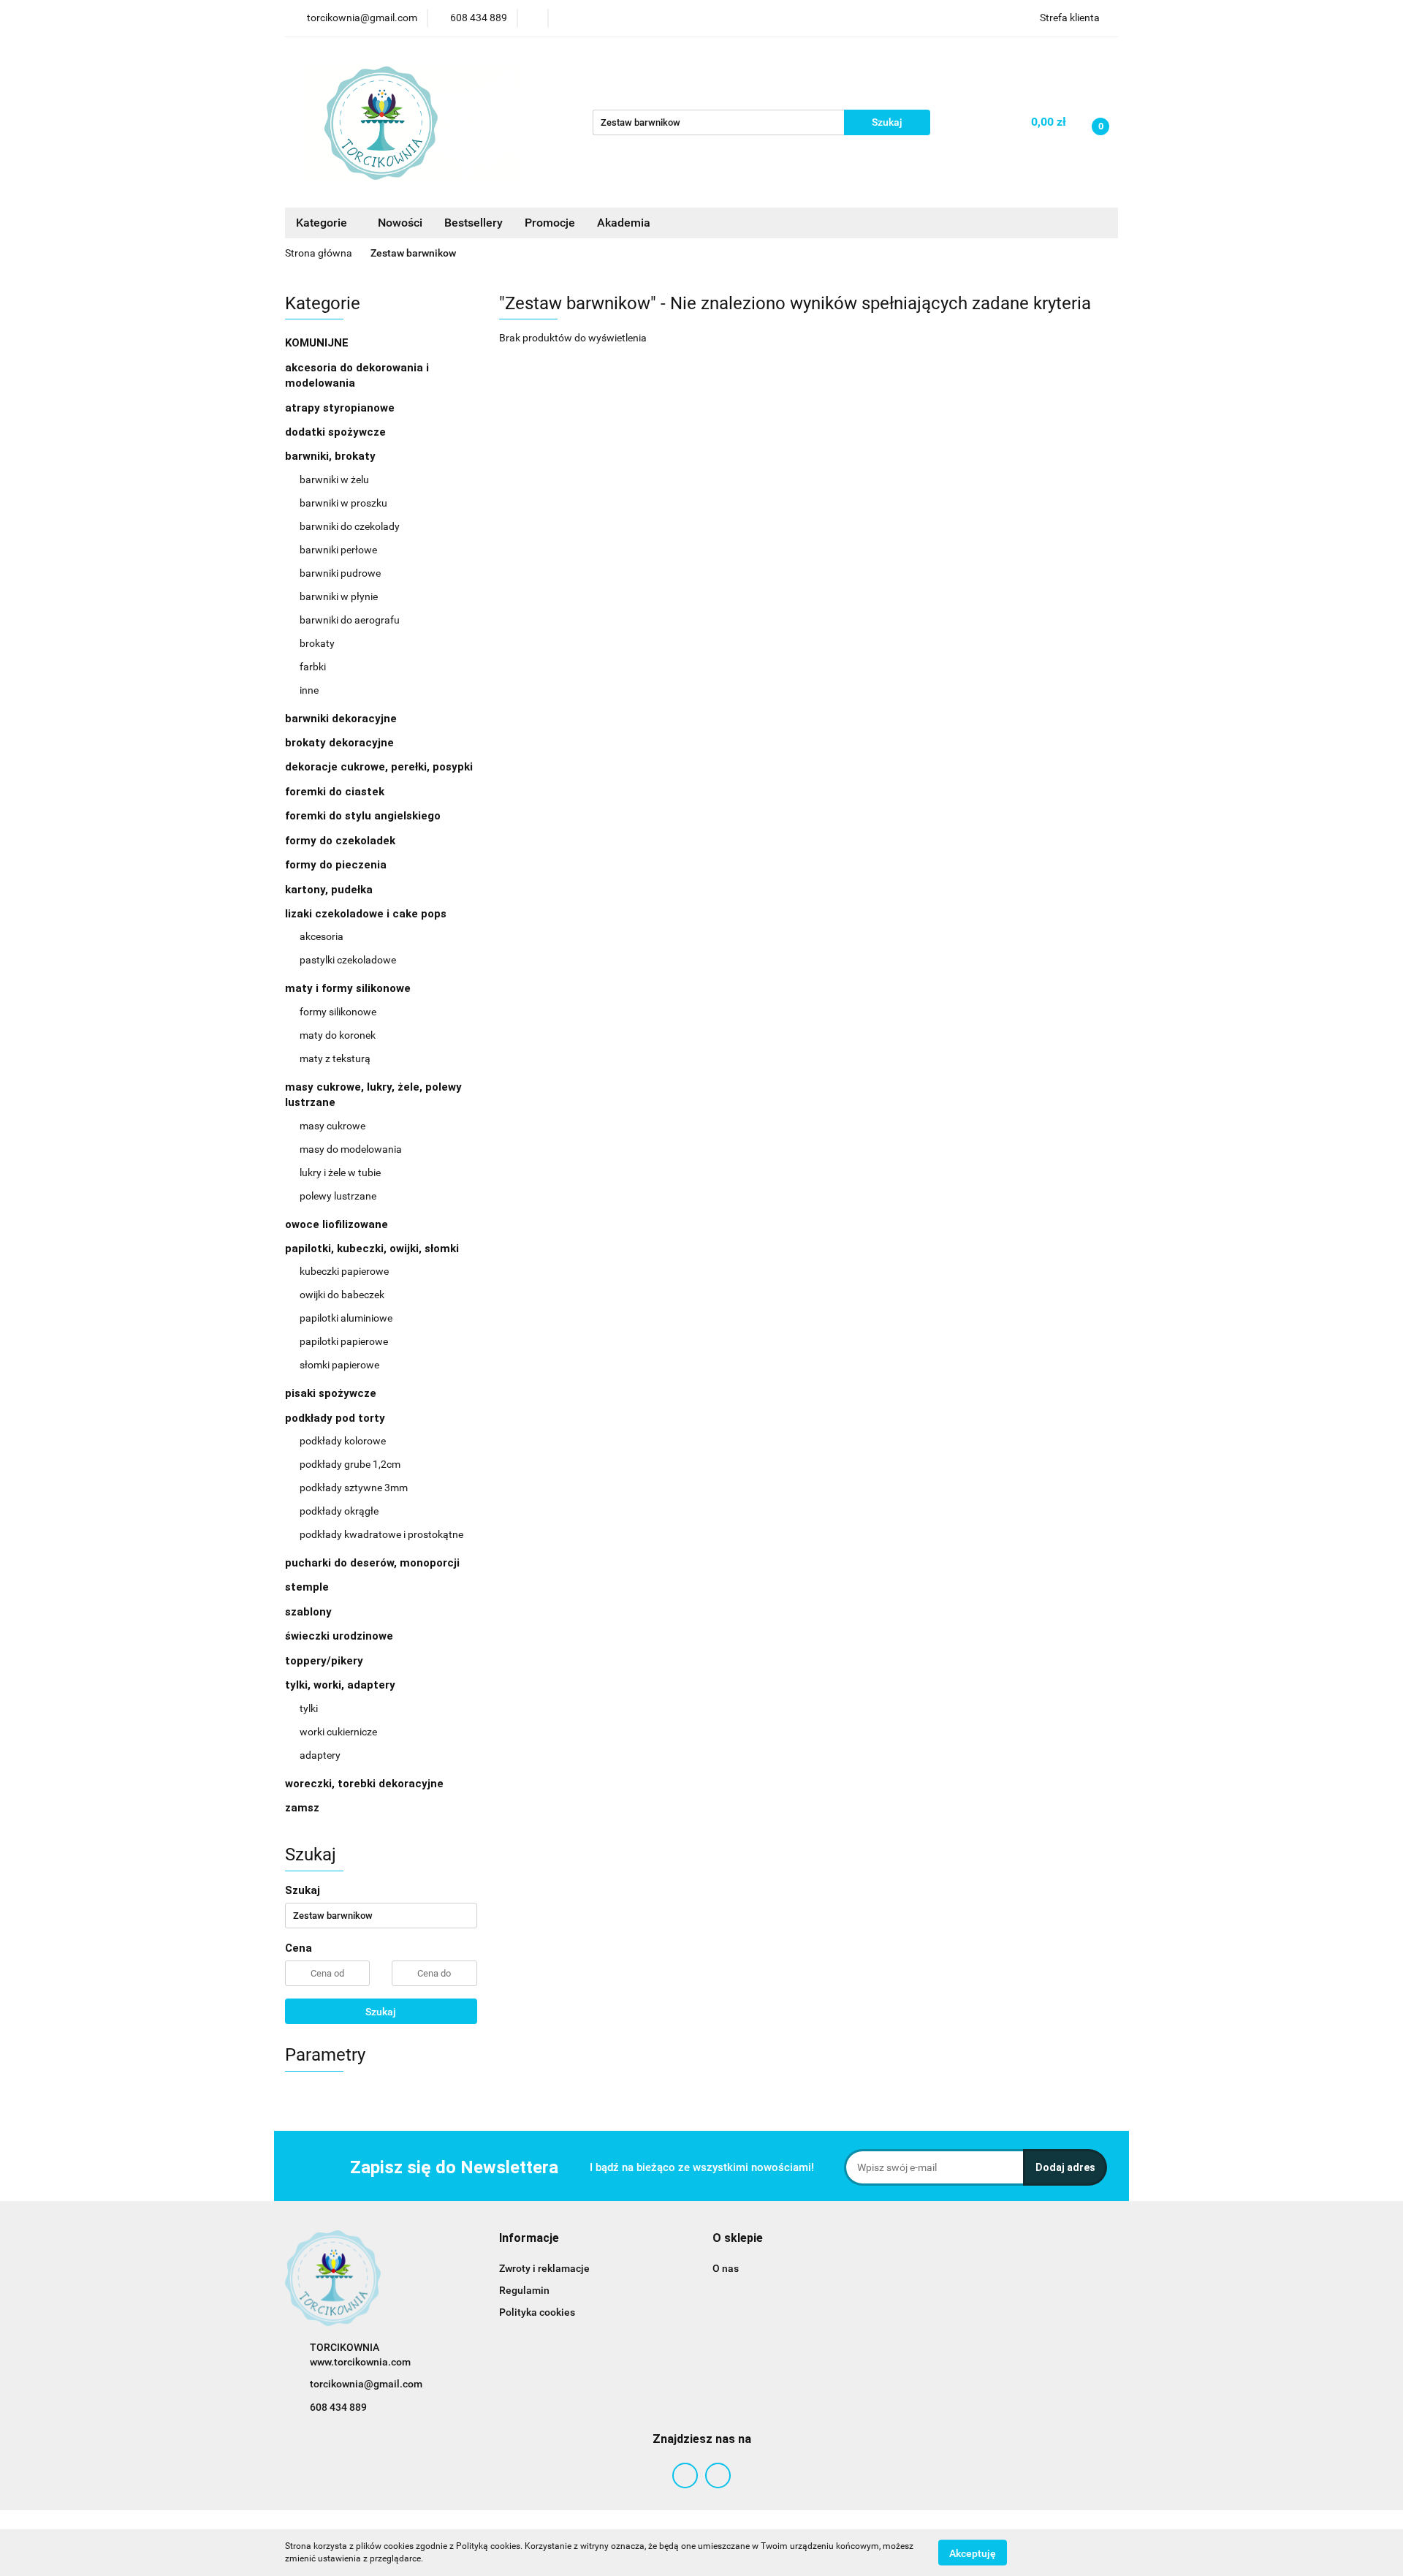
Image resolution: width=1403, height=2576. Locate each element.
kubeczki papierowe (344, 1271)
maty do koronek (338, 1035)
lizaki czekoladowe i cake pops (367, 914)
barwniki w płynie (339, 596)
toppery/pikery (324, 1661)
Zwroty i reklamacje (544, 2268)
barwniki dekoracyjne (341, 719)
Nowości (400, 223)
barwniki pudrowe (340, 573)
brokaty (317, 643)
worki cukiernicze (338, 1732)
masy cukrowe (332, 1126)
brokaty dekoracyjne (339, 743)
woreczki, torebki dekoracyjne (364, 1784)
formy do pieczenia (336, 865)
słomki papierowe (339, 1365)
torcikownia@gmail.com (366, 2384)
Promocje (550, 223)
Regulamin (524, 2290)
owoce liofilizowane (337, 1224)
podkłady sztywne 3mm (354, 1488)
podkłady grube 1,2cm (350, 1464)
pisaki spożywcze (331, 1393)
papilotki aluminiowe (346, 1318)
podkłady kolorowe (343, 1441)
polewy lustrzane (338, 1196)
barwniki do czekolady (350, 526)
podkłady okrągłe (339, 1511)
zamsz (302, 1808)
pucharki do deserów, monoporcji (372, 1563)
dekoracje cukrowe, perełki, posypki (379, 767)
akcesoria (322, 936)
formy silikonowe (338, 1012)
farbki (313, 667)
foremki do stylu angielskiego (363, 816)
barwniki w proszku (343, 503)
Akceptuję (973, 2553)
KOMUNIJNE (317, 343)
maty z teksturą (335, 1058)
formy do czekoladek (340, 841)
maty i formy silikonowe (349, 988)
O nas (726, 2268)
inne (309, 690)
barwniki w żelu (334, 480)
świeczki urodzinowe (339, 1636)
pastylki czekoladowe (348, 960)
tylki (309, 1708)
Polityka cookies (537, 2312)
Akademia (624, 223)
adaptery (320, 1755)
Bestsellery (474, 223)
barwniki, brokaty (332, 456)
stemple (307, 1587)
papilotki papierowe (344, 1341)
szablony (308, 1612)
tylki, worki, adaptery (342, 1685)
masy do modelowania (351, 1149)
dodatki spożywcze (335, 432)
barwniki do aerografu (350, 620)
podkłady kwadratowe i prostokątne (381, 1534)
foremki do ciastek (335, 792)
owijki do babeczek (342, 1295)
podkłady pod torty (337, 1418)
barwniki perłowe (338, 550)
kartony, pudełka (329, 890)
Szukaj (381, 2012)
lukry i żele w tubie (340, 1173)
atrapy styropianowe (340, 408)
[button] (529, 2239)
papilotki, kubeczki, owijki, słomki (373, 1249)
